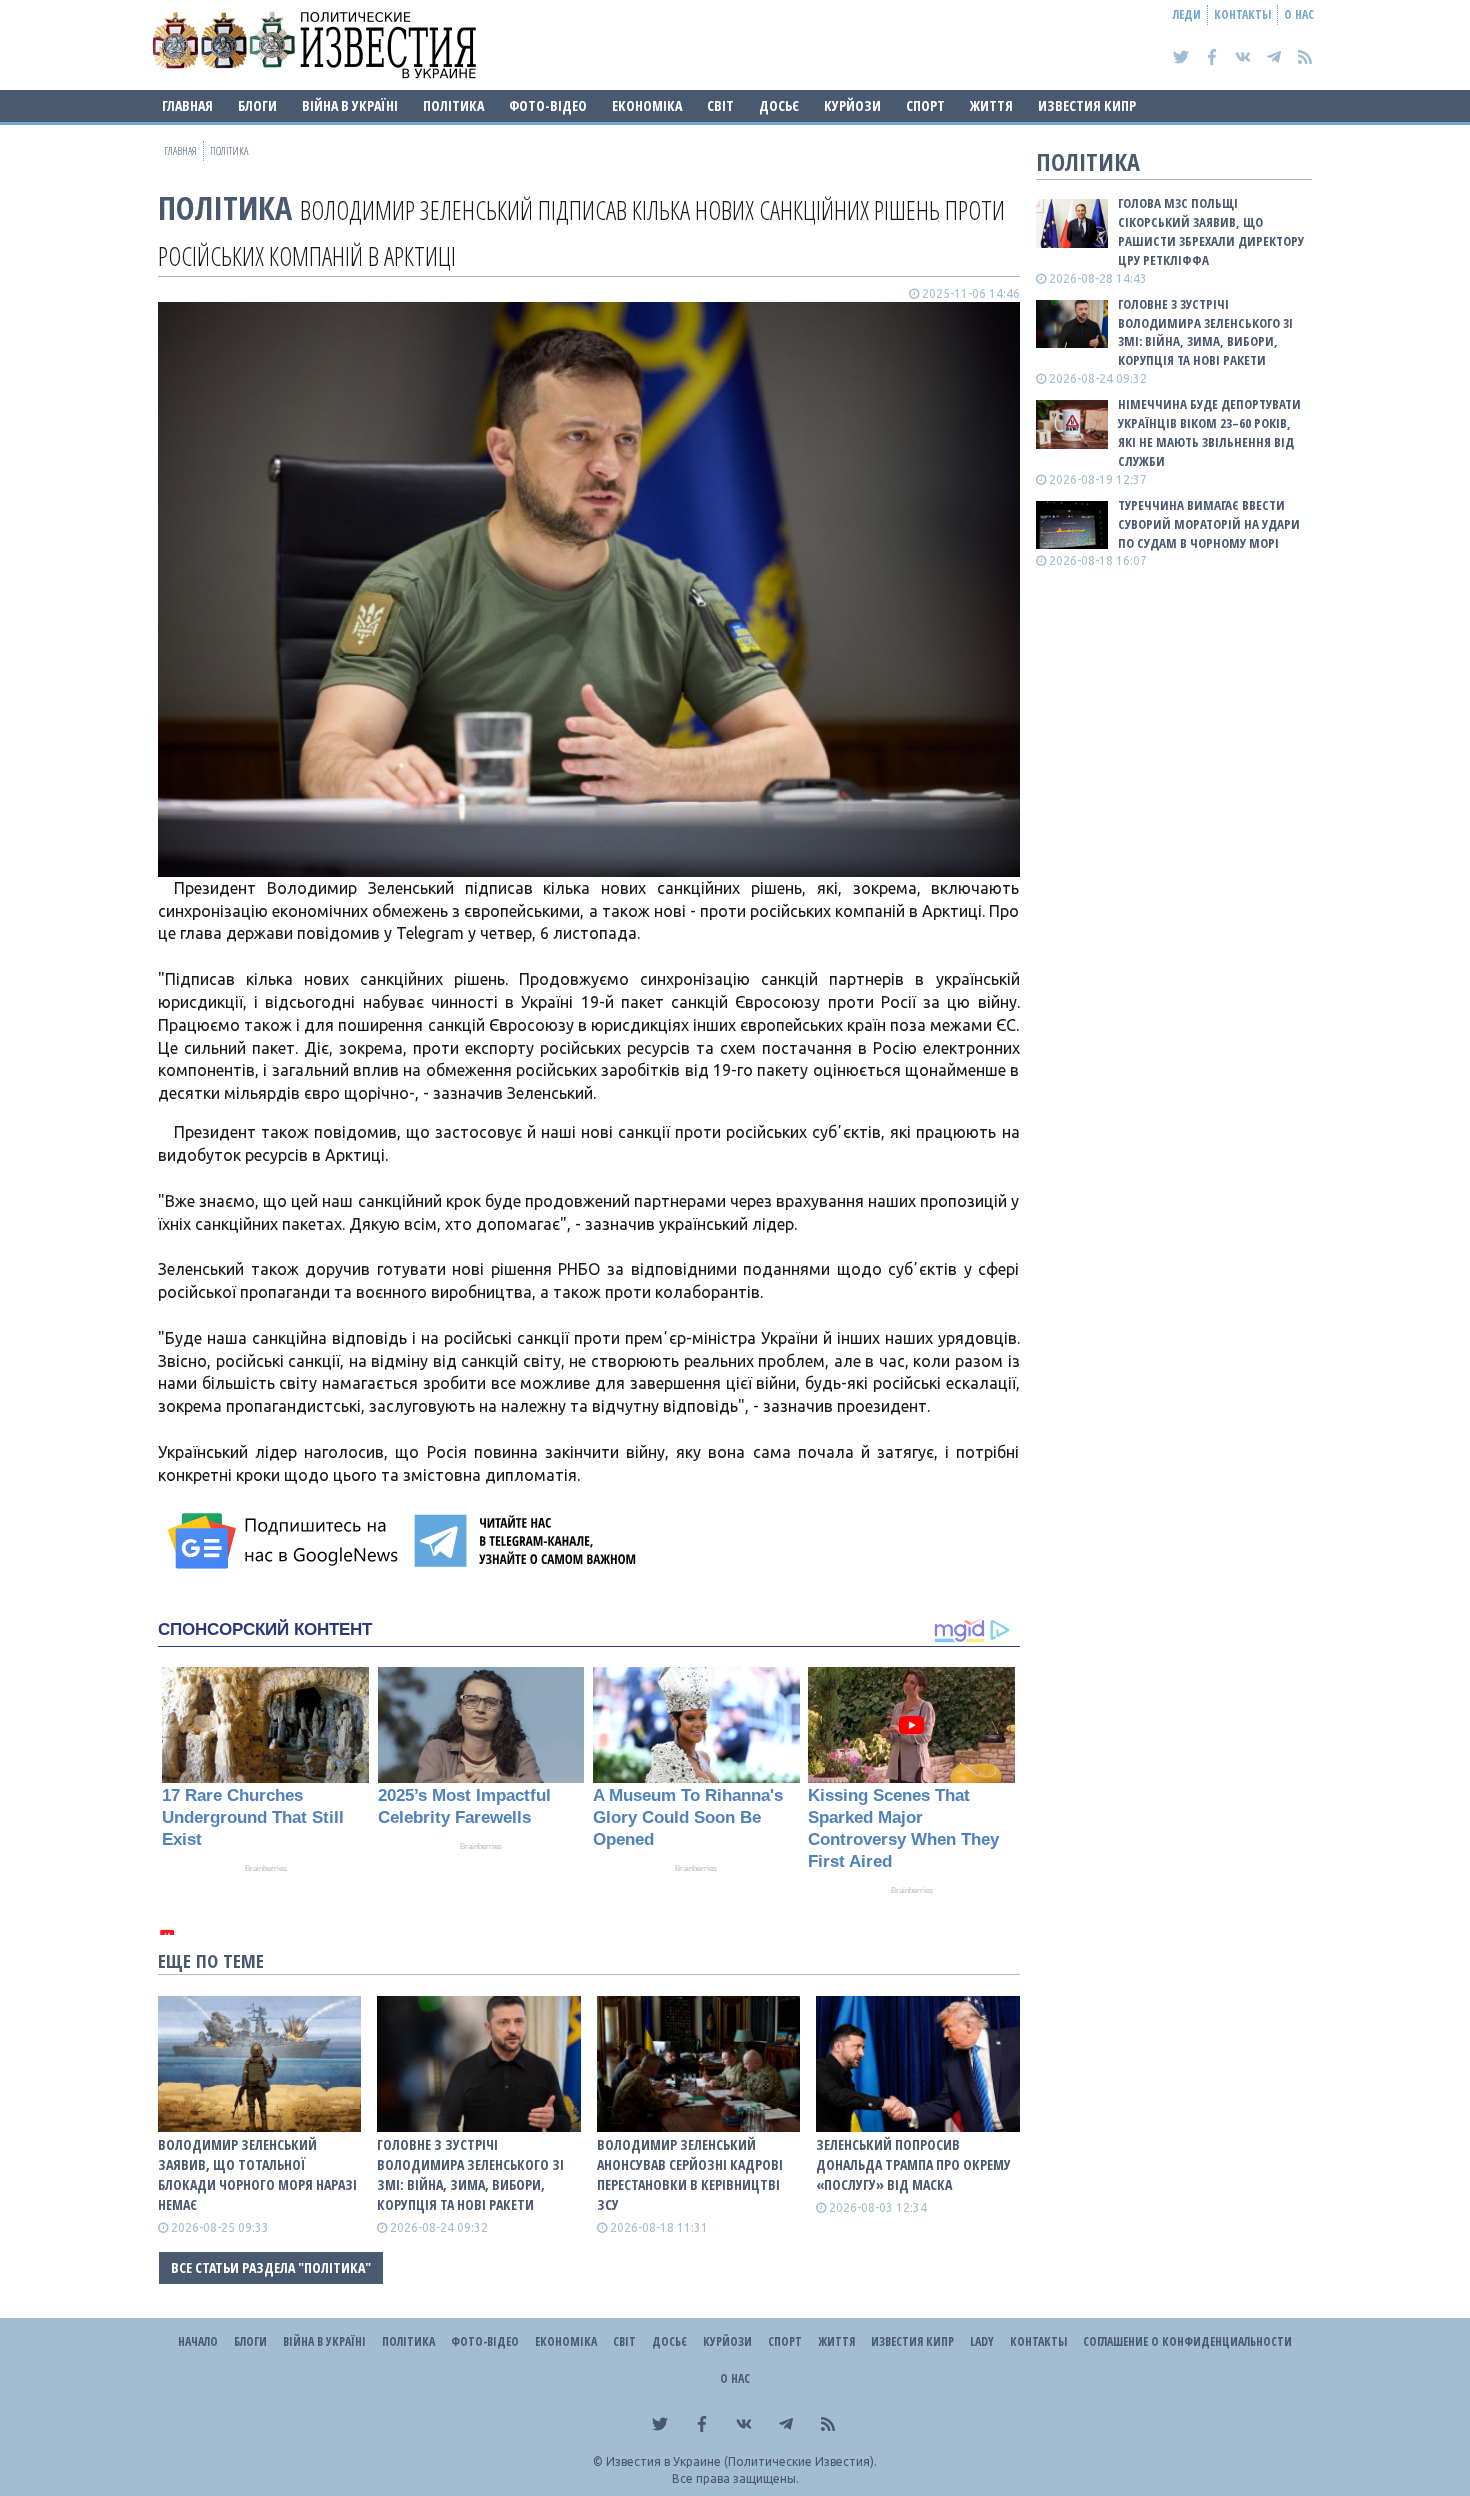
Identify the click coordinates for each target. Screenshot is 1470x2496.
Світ (720, 105)
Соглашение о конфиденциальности (1187, 2341)
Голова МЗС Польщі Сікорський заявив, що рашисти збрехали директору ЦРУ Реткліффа (1211, 231)
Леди (1187, 14)
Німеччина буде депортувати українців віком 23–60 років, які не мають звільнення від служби (1209, 432)
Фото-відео (548, 105)
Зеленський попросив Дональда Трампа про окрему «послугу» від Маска (913, 2164)
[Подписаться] (286, 1541)
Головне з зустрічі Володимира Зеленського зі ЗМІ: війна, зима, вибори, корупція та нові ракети (470, 2174)
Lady (982, 2341)
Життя (991, 105)
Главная (187, 105)
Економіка (647, 105)
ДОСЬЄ (779, 105)
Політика (453, 105)
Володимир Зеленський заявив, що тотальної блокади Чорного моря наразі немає (257, 2174)
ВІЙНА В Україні (350, 105)
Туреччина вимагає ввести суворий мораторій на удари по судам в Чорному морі (1209, 524)
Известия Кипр (1087, 105)
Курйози (852, 105)
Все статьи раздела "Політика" (271, 2267)
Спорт (925, 105)
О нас (1299, 14)
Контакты (1242, 14)
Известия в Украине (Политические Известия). (741, 2461)
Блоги (257, 105)
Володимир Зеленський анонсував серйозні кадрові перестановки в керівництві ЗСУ (690, 2174)
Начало (198, 2341)
